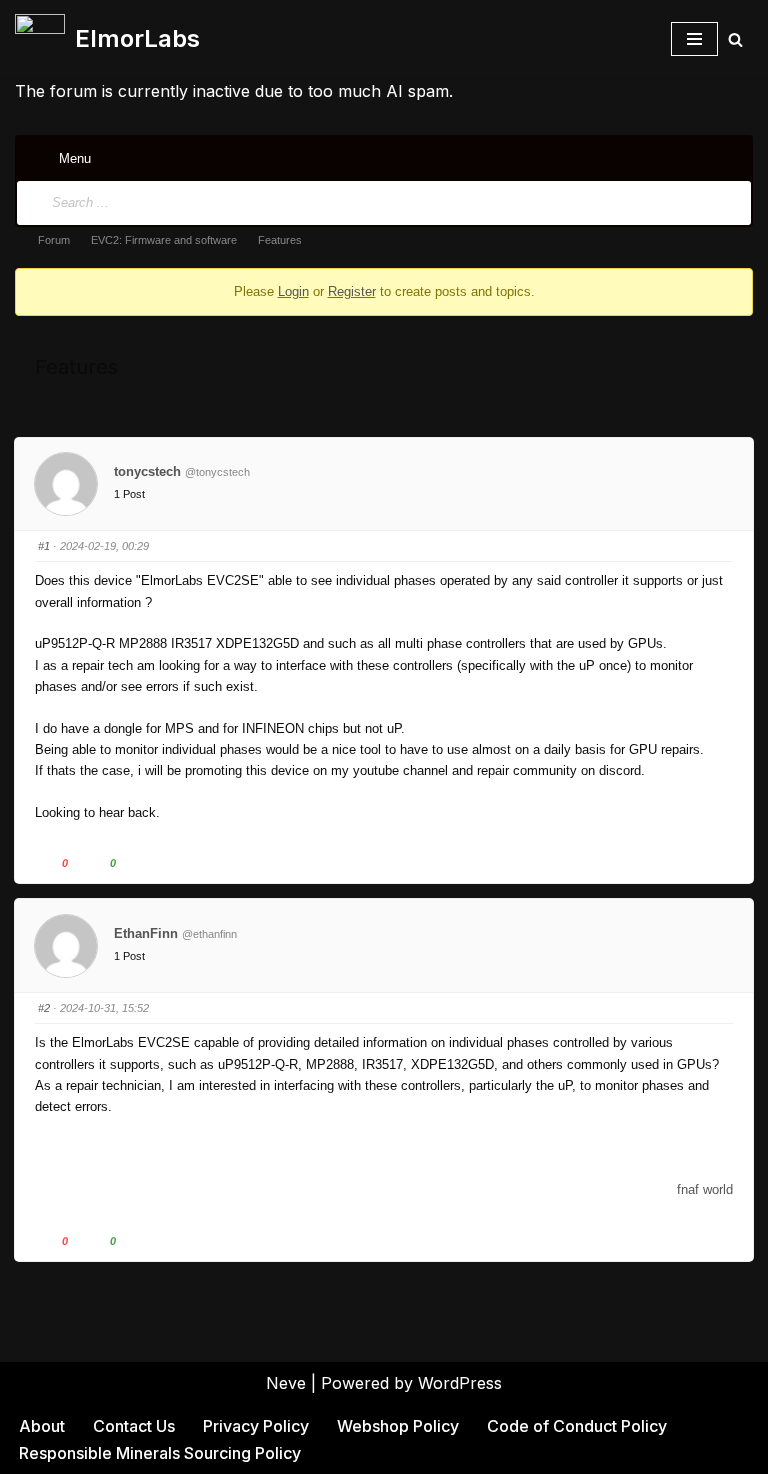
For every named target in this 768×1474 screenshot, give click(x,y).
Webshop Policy (398, 1426)
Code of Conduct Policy (577, 1426)
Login (293, 291)
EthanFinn (146, 933)
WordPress (460, 1383)
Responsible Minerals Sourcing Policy (160, 1453)
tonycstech (147, 471)
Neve (286, 1383)
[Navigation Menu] (694, 39)
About (42, 1426)
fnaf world (705, 1189)
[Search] (735, 39)
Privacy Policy (256, 1426)
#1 (44, 546)
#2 (44, 1008)
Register (352, 291)
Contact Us (134, 1426)
